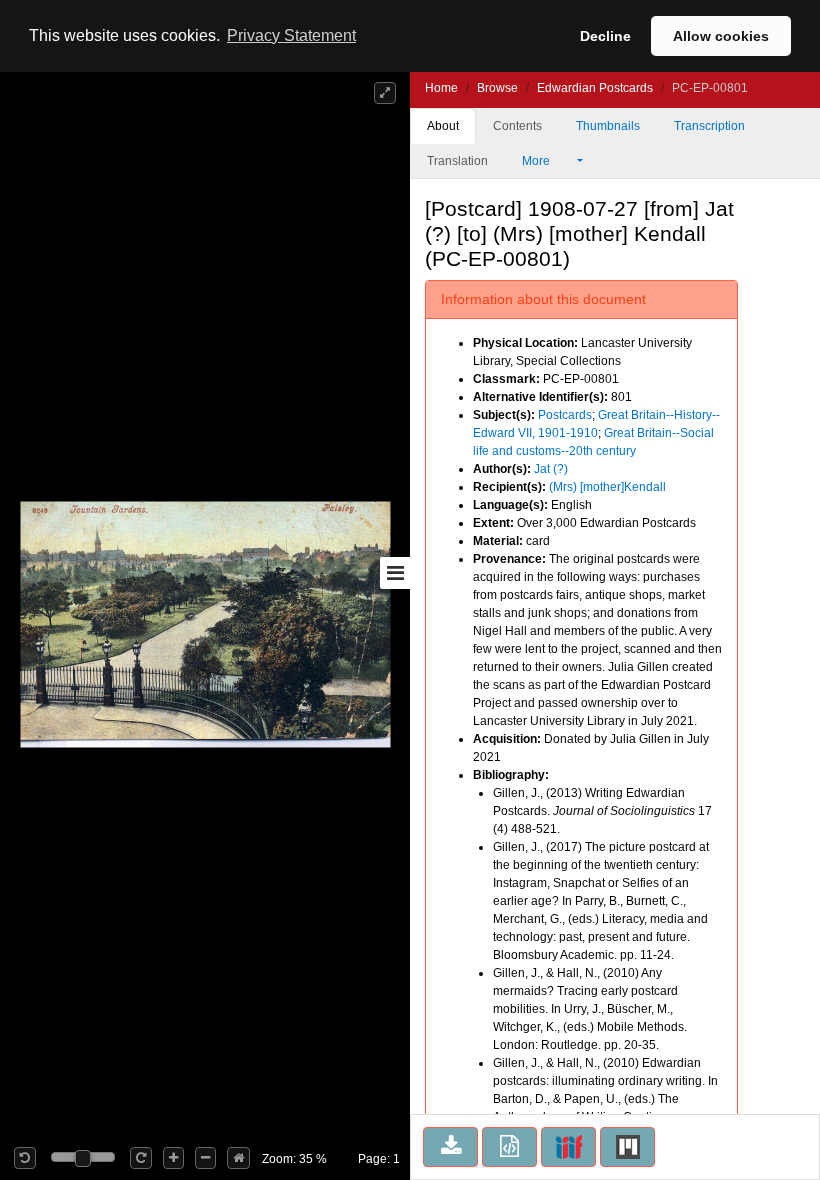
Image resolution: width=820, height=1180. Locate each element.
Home (441, 88)
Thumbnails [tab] (608, 126)
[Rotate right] (141, 1158)
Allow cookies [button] (721, 36)
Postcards (565, 415)
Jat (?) (551, 469)
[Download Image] (450, 1147)
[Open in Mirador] (627, 1147)
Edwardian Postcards (595, 88)
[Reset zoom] (238, 1158)
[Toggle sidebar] (395, 573)
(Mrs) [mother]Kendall (607, 487)
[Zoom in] (173, 1158)
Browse (497, 88)
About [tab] (443, 126)
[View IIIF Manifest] (568, 1147)
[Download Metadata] (509, 1147)
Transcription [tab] (709, 126)
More (537, 161)
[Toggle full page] (385, 93)
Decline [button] (605, 36)
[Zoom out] (205, 1158)
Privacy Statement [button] (291, 35)
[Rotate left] (25, 1158)
